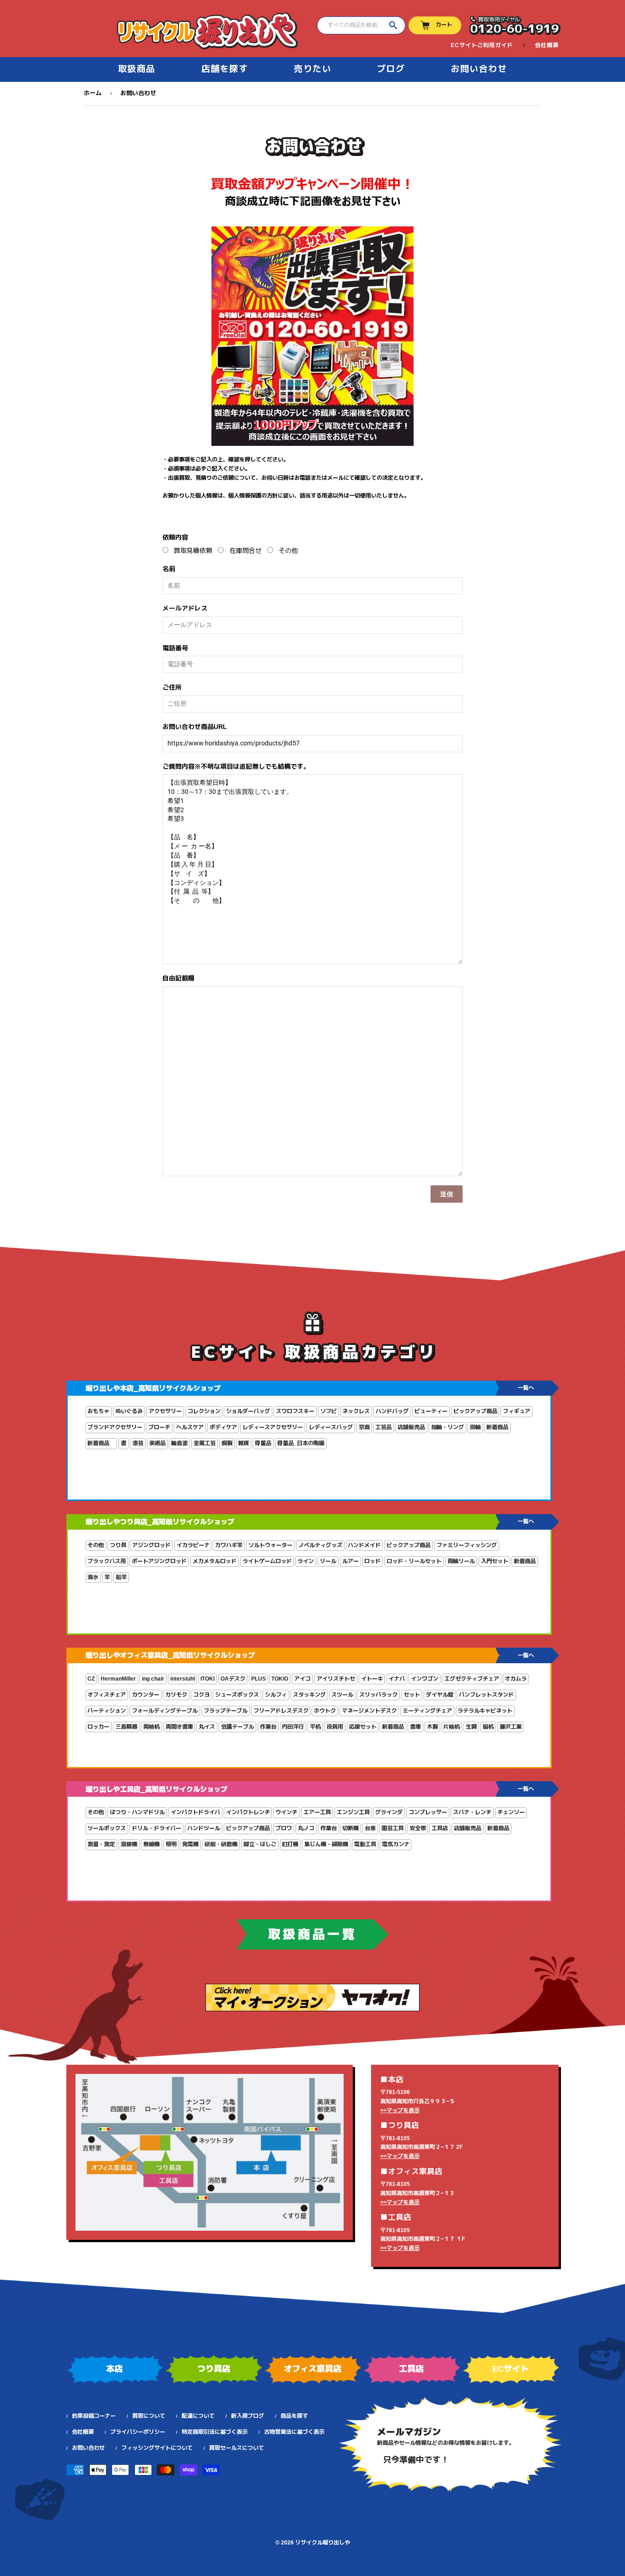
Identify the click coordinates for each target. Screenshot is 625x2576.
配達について (198, 2416)
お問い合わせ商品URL (195, 727)
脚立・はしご (260, 1844)
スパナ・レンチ (472, 1812)
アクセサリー (165, 1411)
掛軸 (475, 1427)
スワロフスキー (295, 1411)
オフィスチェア (107, 1695)
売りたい (312, 69)
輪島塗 (179, 1443)
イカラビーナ (193, 1545)
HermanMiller (118, 1679)
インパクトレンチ (248, 1812)
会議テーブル (237, 1727)
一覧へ (526, 1388)
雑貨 (243, 1443)
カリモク (176, 1695)
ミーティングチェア (427, 1711)
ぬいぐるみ (129, 1411)
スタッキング (309, 1695)
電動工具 (365, 1844)
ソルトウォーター (270, 1545)
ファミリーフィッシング (467, 1545)
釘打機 (290, 1844)
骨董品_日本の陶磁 (301, 1443)
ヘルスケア (190, 1427)
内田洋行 (293, 1727)
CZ (91, 1679)
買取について (149, 2416)
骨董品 (263, 1443)
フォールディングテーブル (165, 1711)
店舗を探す (225, 69)
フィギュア (517, 1411)
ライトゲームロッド (267, 1561)
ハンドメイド (364, 1545)
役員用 (335, 1727)
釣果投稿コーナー (94, 2416)
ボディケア (223, 1427)
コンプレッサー (428, 1812)
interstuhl (183, 1679)
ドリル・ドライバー (156, 1828)
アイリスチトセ (336, 1679)
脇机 (488, 1727)
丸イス (207, 1727)
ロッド (372, 1561)
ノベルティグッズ (320, 1545)
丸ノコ (306, 1828)
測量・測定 (101, 1844)
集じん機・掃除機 (326, 1844)
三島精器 (126, 1727)
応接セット (363, 1727)
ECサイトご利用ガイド (482, 45)
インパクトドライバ (195, 1812)
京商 (364, 1427)
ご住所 (172, 687)
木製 (432, 1727)
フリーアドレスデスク (281, 1711)
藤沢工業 (511, 1727)
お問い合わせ (479, 69)
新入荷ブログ (248, 2416)
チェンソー (511, 1812)
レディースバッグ (331, 1427)
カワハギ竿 (229, 1545)
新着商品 (497, 1427)
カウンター (145, 1695)
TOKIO (280, 1679)
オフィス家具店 (312, 2369)
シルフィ (276, 1695)
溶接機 (129, 1844)
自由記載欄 (178, 978)
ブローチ (159, 1427)
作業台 (268, 1727)
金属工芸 (205, 1443)
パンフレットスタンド (486, 1695)
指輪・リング (447, 1427)
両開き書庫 (179, 1727)
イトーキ (372, 1679)
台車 (370, 1828)
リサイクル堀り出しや (323, 2543)
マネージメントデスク (369, 1711)
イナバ (397, 1679)
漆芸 (138, 1443)
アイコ (302, 1679)
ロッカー (98, 1727)
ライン (306, 1561)
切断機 (350, 1828)
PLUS (259, 1679)
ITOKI (207, 1679)
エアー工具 (317, 1812)
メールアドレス (185, 608)
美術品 (157, 1443)
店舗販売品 (411, 1427)
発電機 (190, 1844)
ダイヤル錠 (440, 1695)
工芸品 (383, 1427)
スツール (342, 1695)
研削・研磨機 (221, 1844)
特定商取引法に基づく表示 (215, 2432)
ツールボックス (107, 1828)
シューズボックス (237, 1695)
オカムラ (516, 1679)
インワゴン (425, 1679)
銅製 (227, 1443)
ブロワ (284, 1828)
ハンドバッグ (392, 1411)
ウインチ (286, 1812)
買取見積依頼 (193, 551)
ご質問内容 (236, 766)
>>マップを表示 (400, 2110)
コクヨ (201, 1695)
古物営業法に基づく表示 (294, 2432)
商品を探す (294, 2416)
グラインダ (389, 1812)
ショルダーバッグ (248, 1411)
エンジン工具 (353, 1812)
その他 (288, 551)
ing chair (153, 1679)
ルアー (350, 1561)
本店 (114, 2369)
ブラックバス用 (107, 1561)
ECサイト (510, 2369)
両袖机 (151, 1727)
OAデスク (233, 1679)
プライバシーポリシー (138, 2432)
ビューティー (431, 1411)
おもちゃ (98, 1411)
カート (444, 25)
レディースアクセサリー (273, 1427)
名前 (169, 569)
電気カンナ (396, 1844)
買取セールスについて (237, 2448)
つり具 (118, 1545)
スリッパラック (378, 1695)
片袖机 (452, 1727)
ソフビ (329, 1411)
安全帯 (418, 1828)
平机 (315, 1727)
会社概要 (547, 45)
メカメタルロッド (215, 1561)
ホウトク (325, 1711)
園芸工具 (393, 1828)
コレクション (204, 1411)
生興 (471, 1727)
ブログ (391, 69)
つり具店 (214, 2369)
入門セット (495, 1561)
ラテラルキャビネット (485, 1711)
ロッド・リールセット (414, 1561)
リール (328, 1561)
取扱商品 (137, 69)
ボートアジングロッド (159, 1561)
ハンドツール (204, 1828)
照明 (171, 1844)
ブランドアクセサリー (115, 1427)
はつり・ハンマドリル (137, 1812)
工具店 (440, 1828)
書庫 (415, 1727)
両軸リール (461, 1561)
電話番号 (175, 648)
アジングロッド (151, 1545)
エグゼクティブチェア (472, 1679)
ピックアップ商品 (475, 1411)
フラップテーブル (226, 1711)
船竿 (121, 1577)
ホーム (93, 93)
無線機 (151, 1844)
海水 (93, 1577)
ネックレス (356, 1411)
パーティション (107, 1711)
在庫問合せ (246, 551)
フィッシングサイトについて (157, 2448)
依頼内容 (175, 537)
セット (412, 1695)
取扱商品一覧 (312, 1934)
